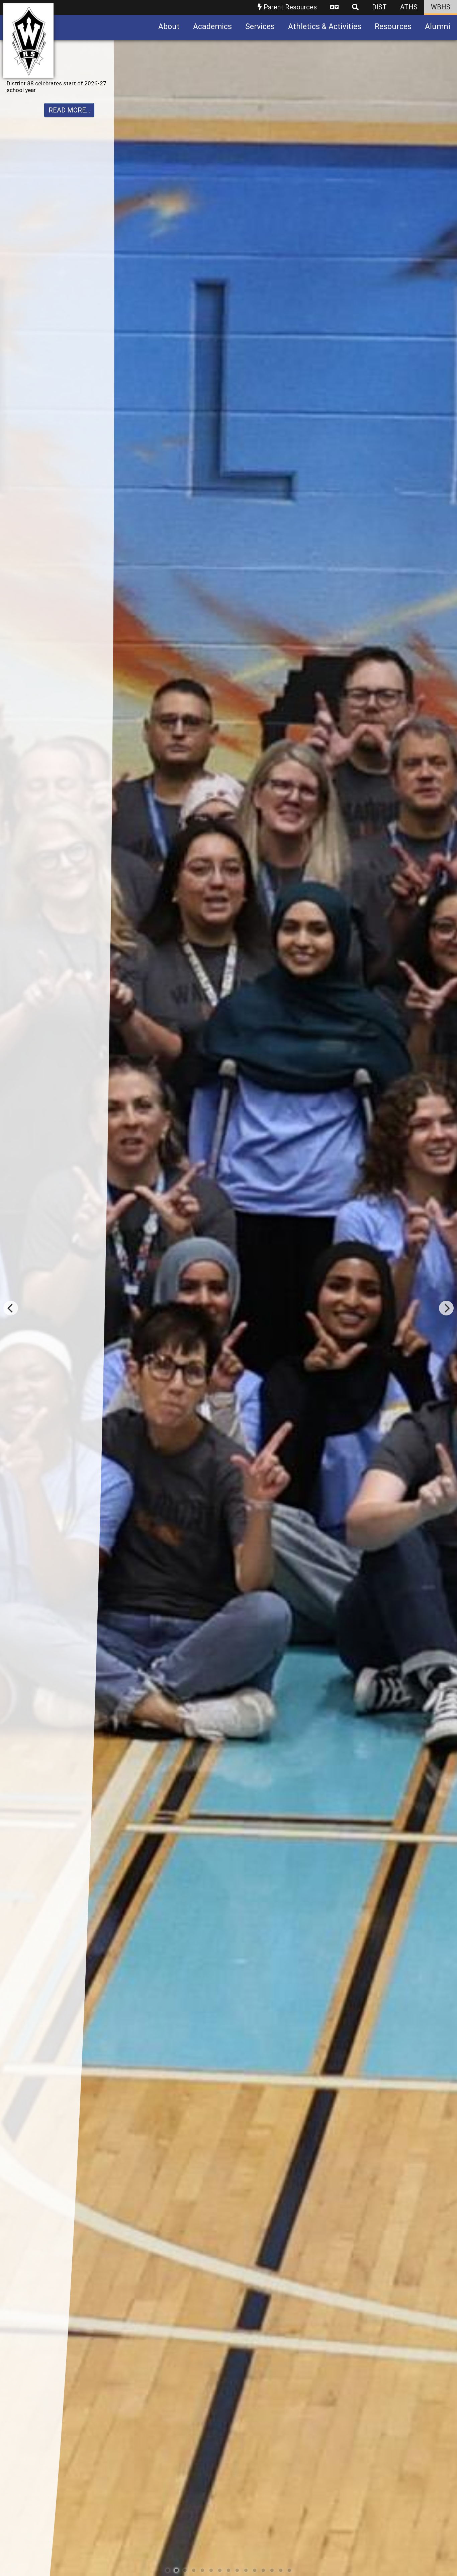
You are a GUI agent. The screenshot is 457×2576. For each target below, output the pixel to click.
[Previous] (11, 1308)
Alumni (438, 27)
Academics (212, 27)
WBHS (441, 7)
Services (260, 27)
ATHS (409, 7)
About (169, 27)
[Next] (446, 1308)
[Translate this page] (334, 8)
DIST (379, 7)
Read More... (69, 130)
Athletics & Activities (325, 27)
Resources (393, 27)
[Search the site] (355, 8)
